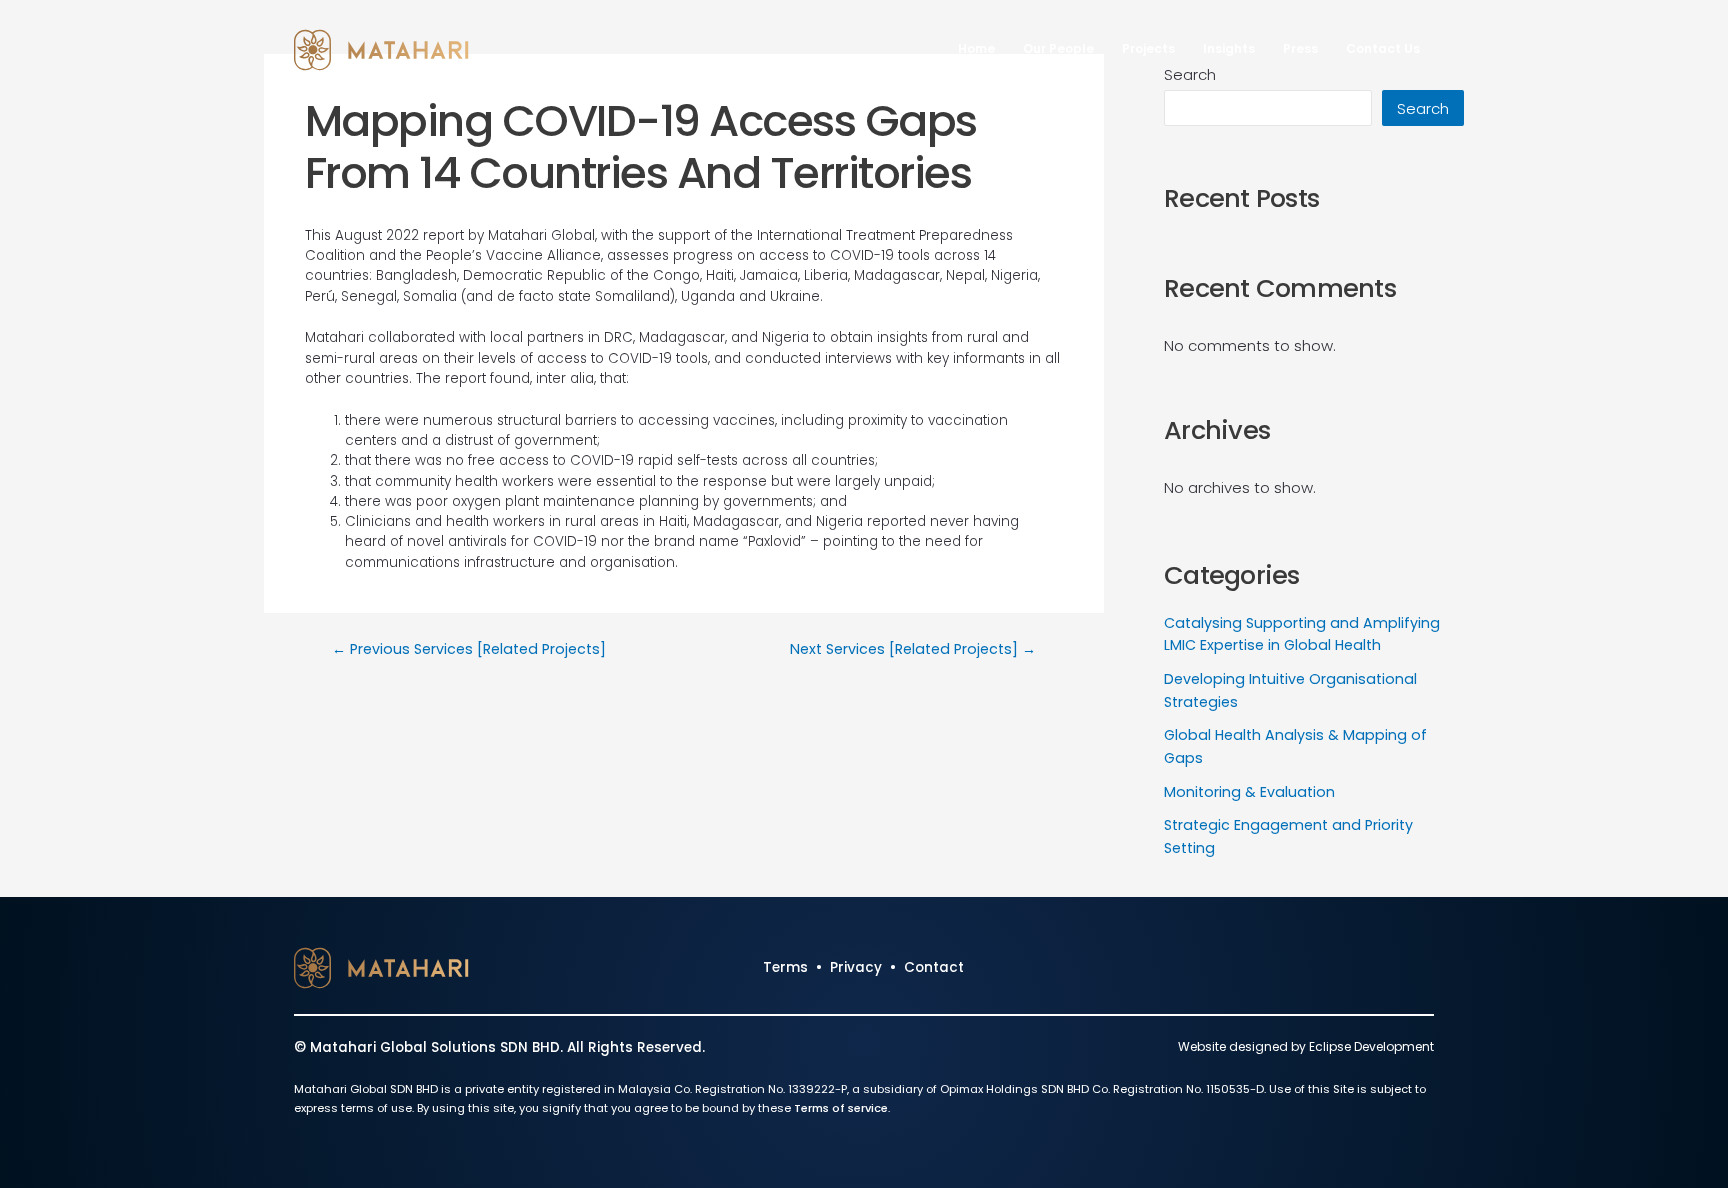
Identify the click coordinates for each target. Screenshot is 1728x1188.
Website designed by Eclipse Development (1306, 1046)
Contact (934, 967)
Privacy (856, 967)
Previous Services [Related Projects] (469, 649)
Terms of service (841, 1108)
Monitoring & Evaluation (1249, 792)
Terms (785, 967)
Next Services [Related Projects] (913, 649)
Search (1423, 108)
